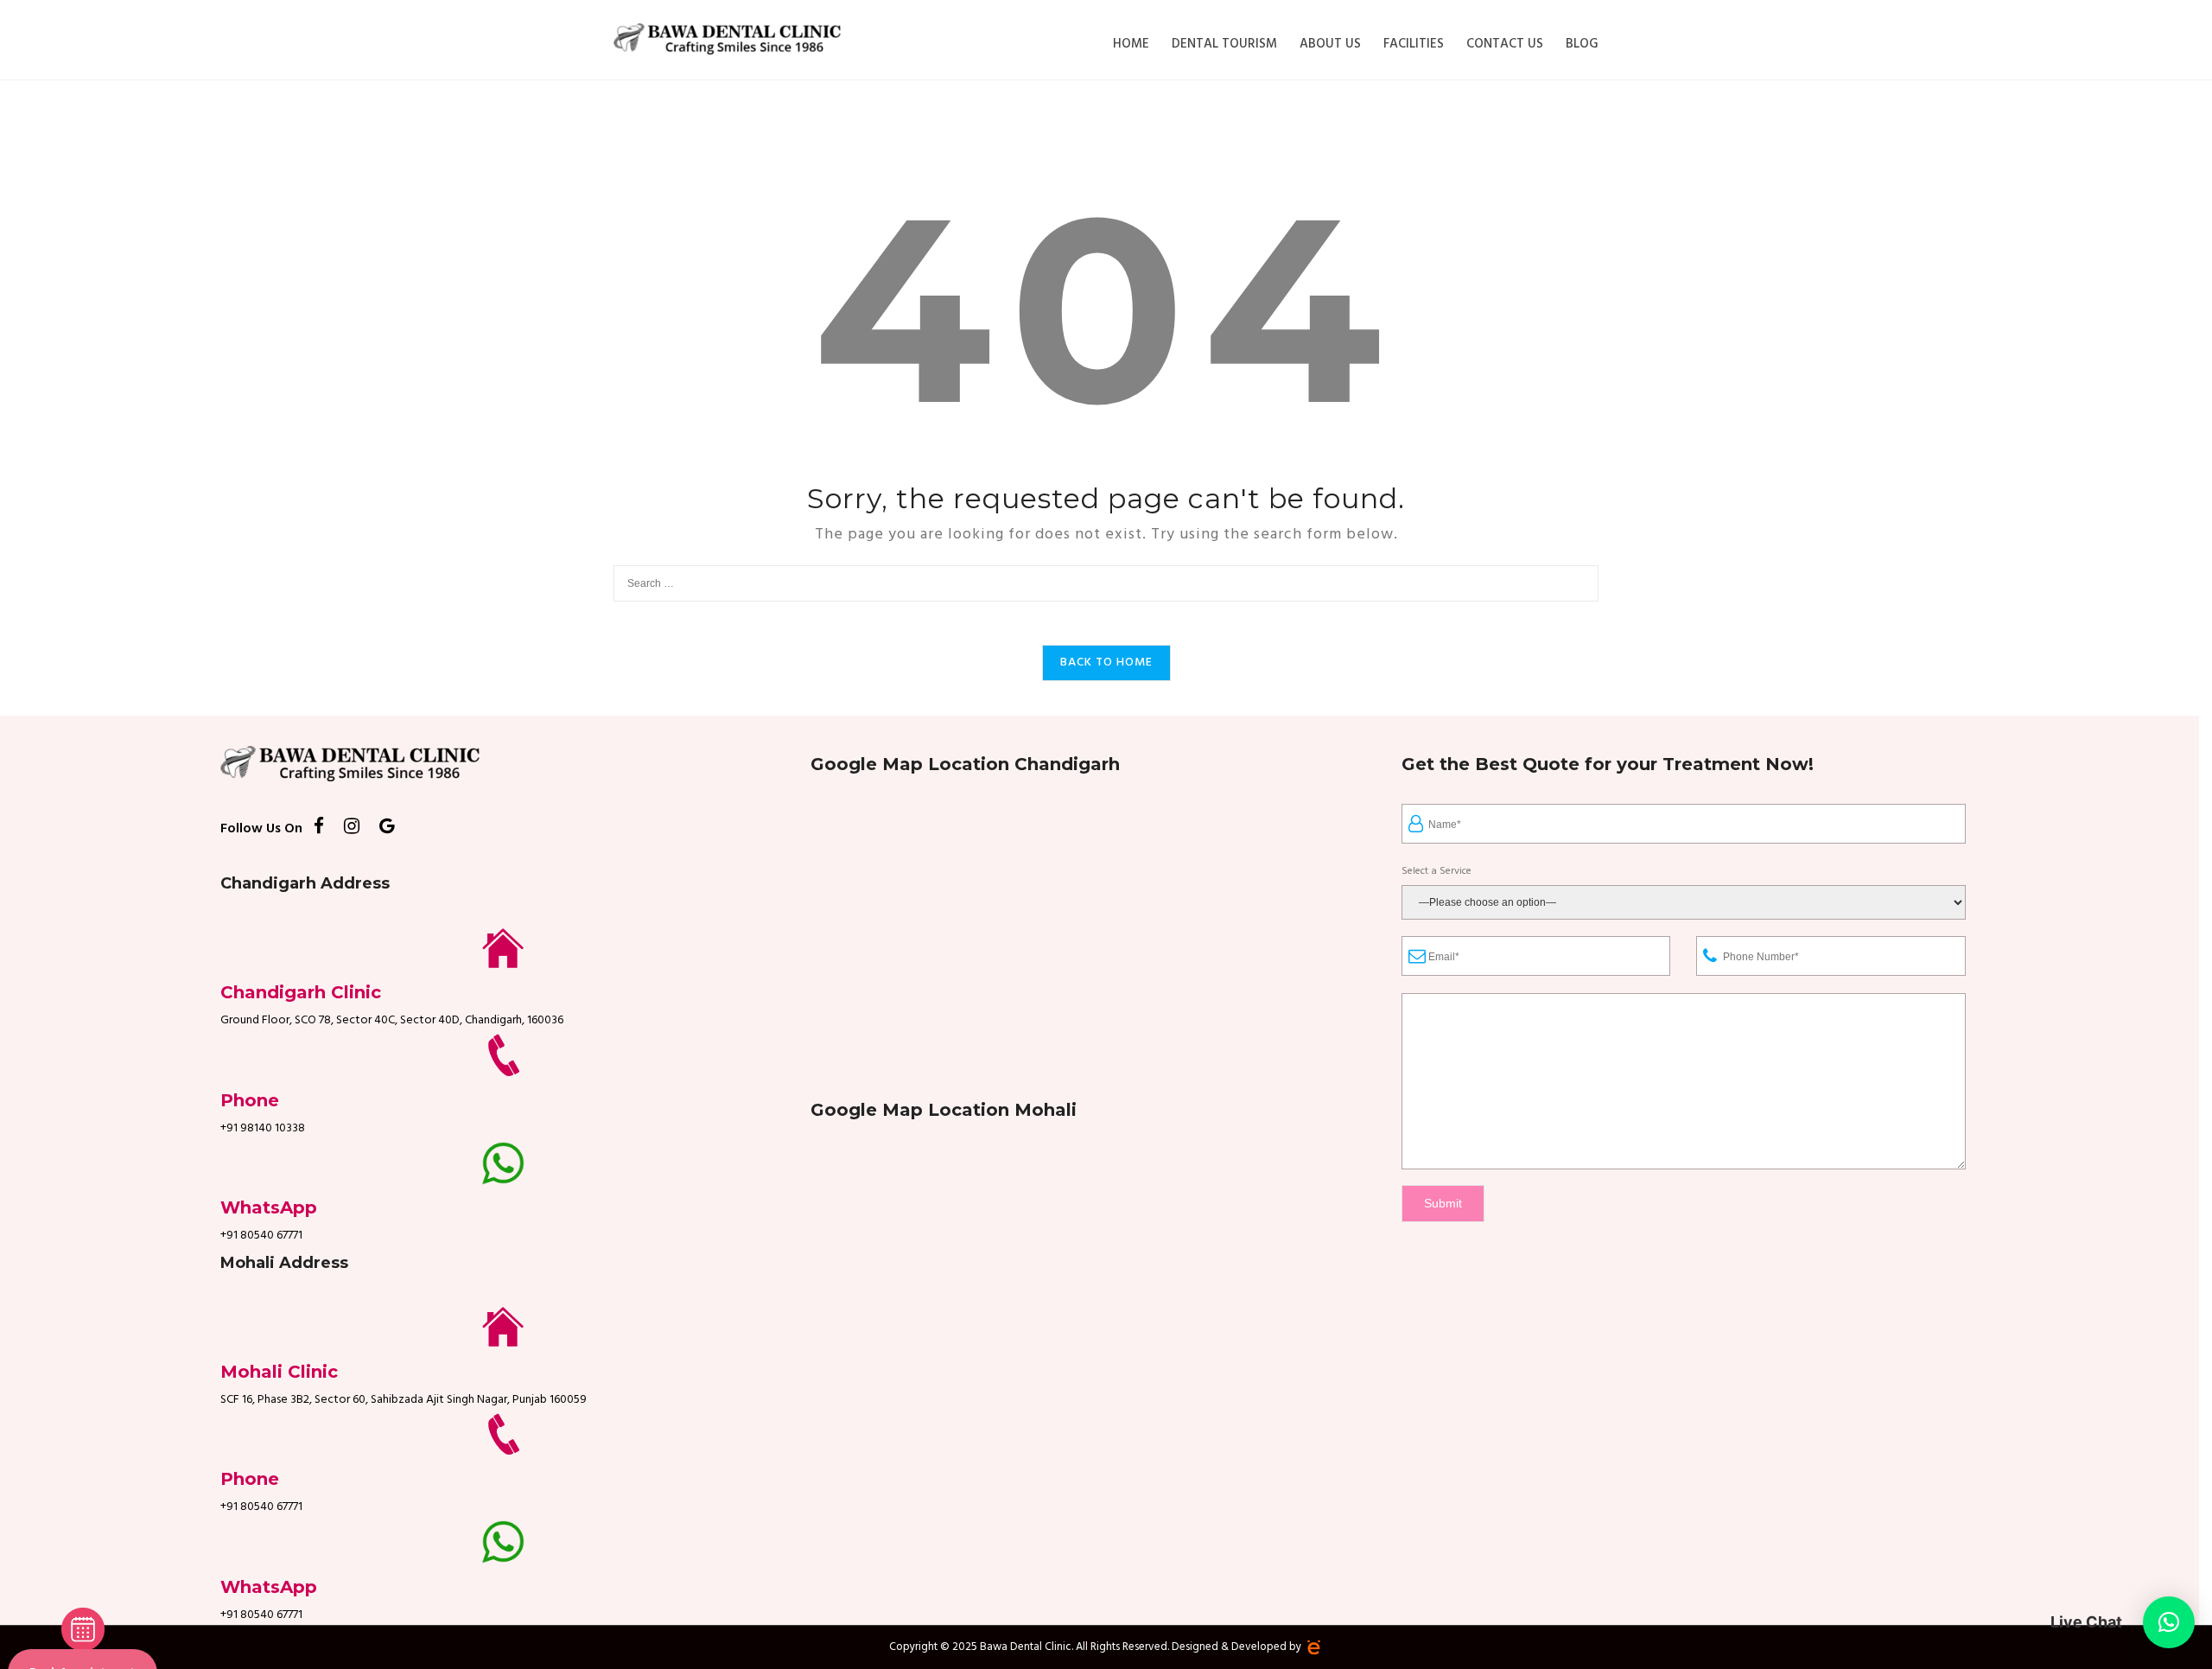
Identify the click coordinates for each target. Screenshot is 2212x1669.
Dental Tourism (1224, 44)
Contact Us (1505, 44)
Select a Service (1437, 872)
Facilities (1414, 44)
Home (1131, 44)
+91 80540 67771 (261, 1236)
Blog (1582, 44)
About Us (1330, 44)
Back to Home (1106, 663)
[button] (2169, 1622)
